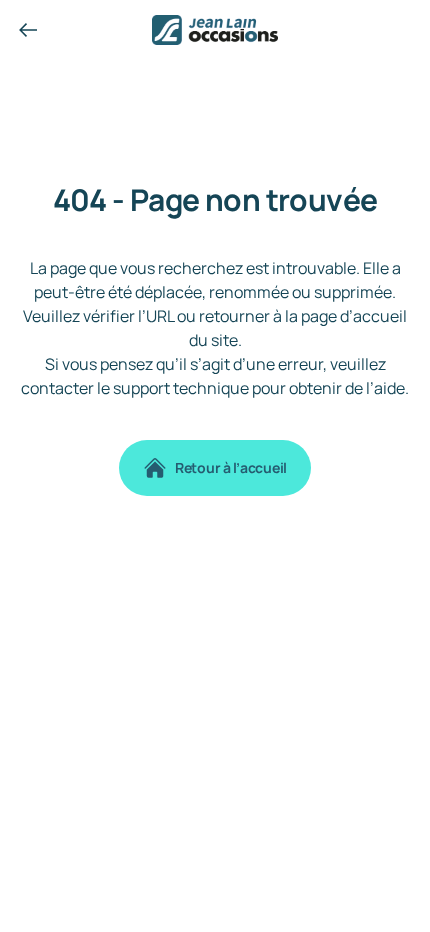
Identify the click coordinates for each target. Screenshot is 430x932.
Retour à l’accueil (231, 467)
